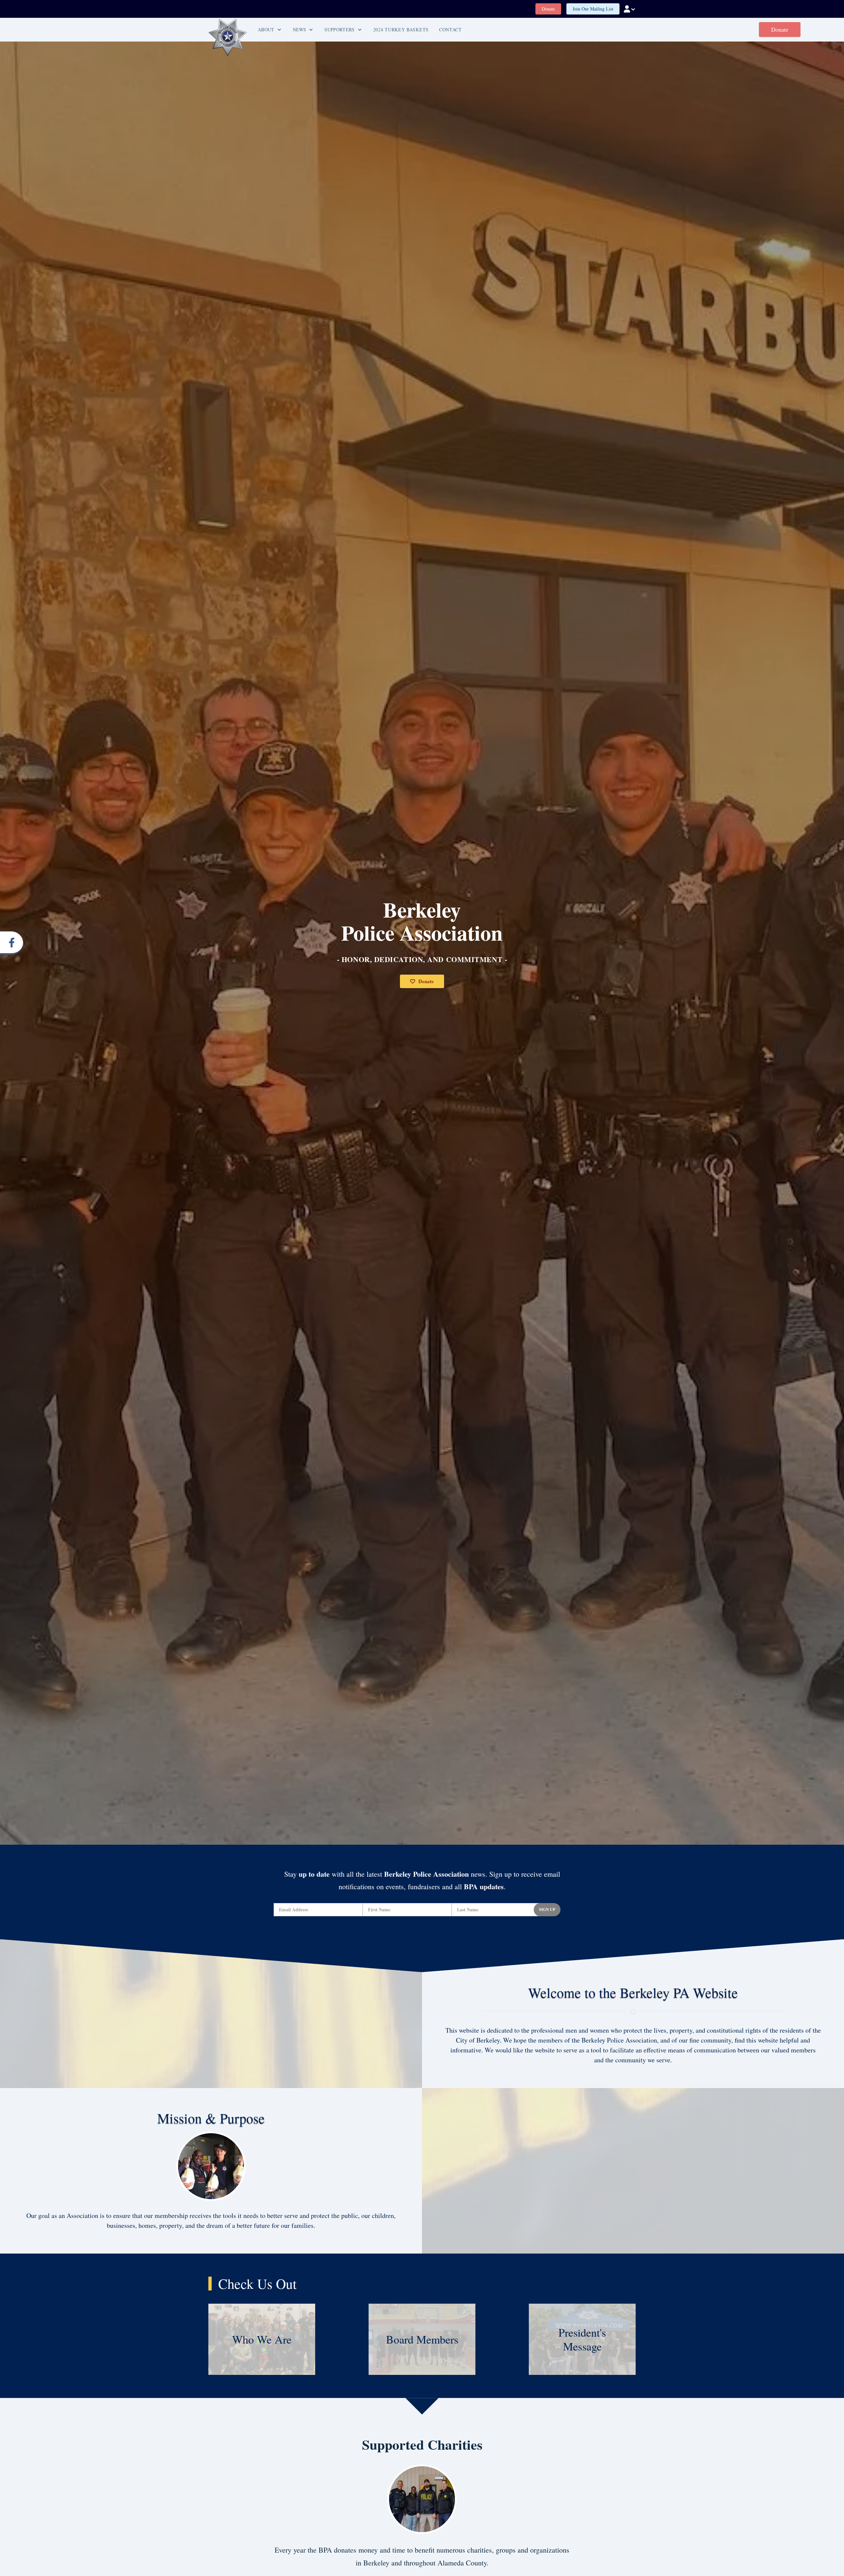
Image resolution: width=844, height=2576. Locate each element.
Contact (451, 30)
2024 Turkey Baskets (401, 30)
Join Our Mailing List (593, 9)
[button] (630, 9)
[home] (228, 38)
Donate (548, 9)
